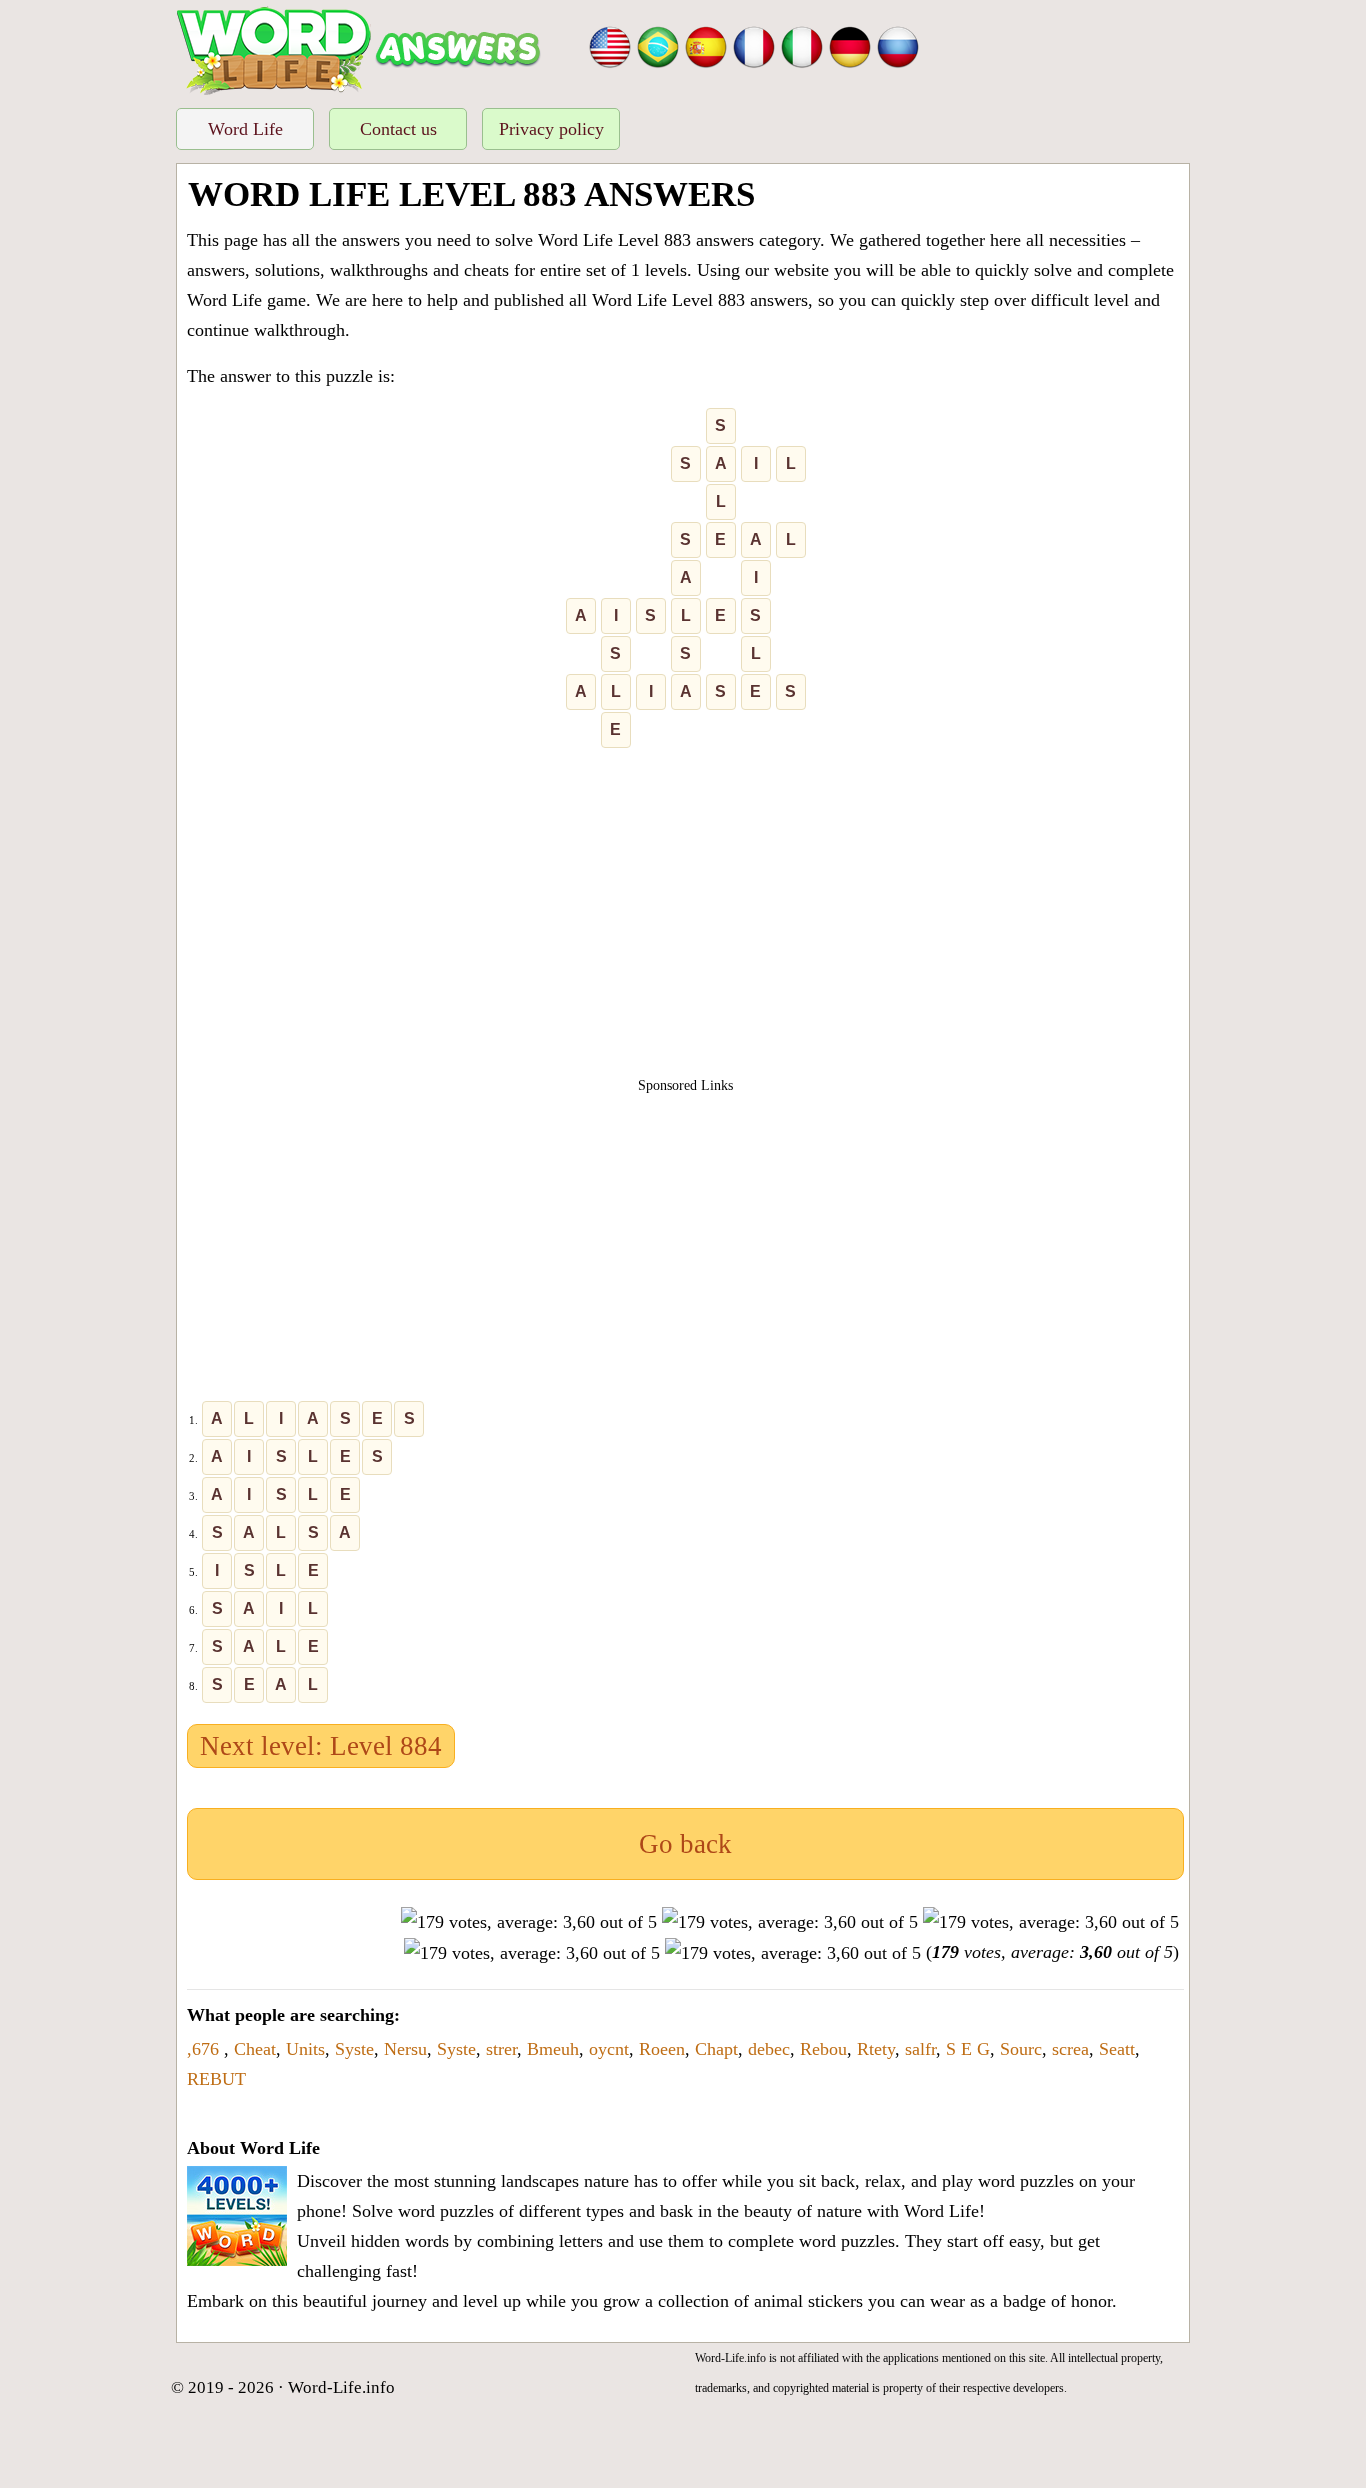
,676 (205, 2049)
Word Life (245, 129)
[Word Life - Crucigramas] (706, 45)
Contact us (398, 129)
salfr (920, 2049)
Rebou (823, 2049)
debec (769, 2049)
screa (1070, 2049)
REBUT (216, 2079)
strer (501, 2049)
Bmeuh (553, 2049)
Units (305, 2049)
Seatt (1117, 2049)
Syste (354, 2049)
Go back (685, 1844)
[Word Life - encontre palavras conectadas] (658, 45)
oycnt (609, 2049)
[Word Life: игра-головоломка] (898, 45)
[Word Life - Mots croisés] (754, 45)
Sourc (1021, 2049)
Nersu (405, 2049)
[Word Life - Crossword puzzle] (610, 45)
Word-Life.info (341, 2387)
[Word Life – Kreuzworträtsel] (850, 45)
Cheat (255, 2049)
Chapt (716, 2049)
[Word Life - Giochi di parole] (802, 45)
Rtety (876, 2049)
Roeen (662, 2049)
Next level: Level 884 (321, 1746)
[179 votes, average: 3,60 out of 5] (529, 1922)
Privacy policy (551, 129)
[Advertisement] (685, 921)
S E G (968, 2049)
